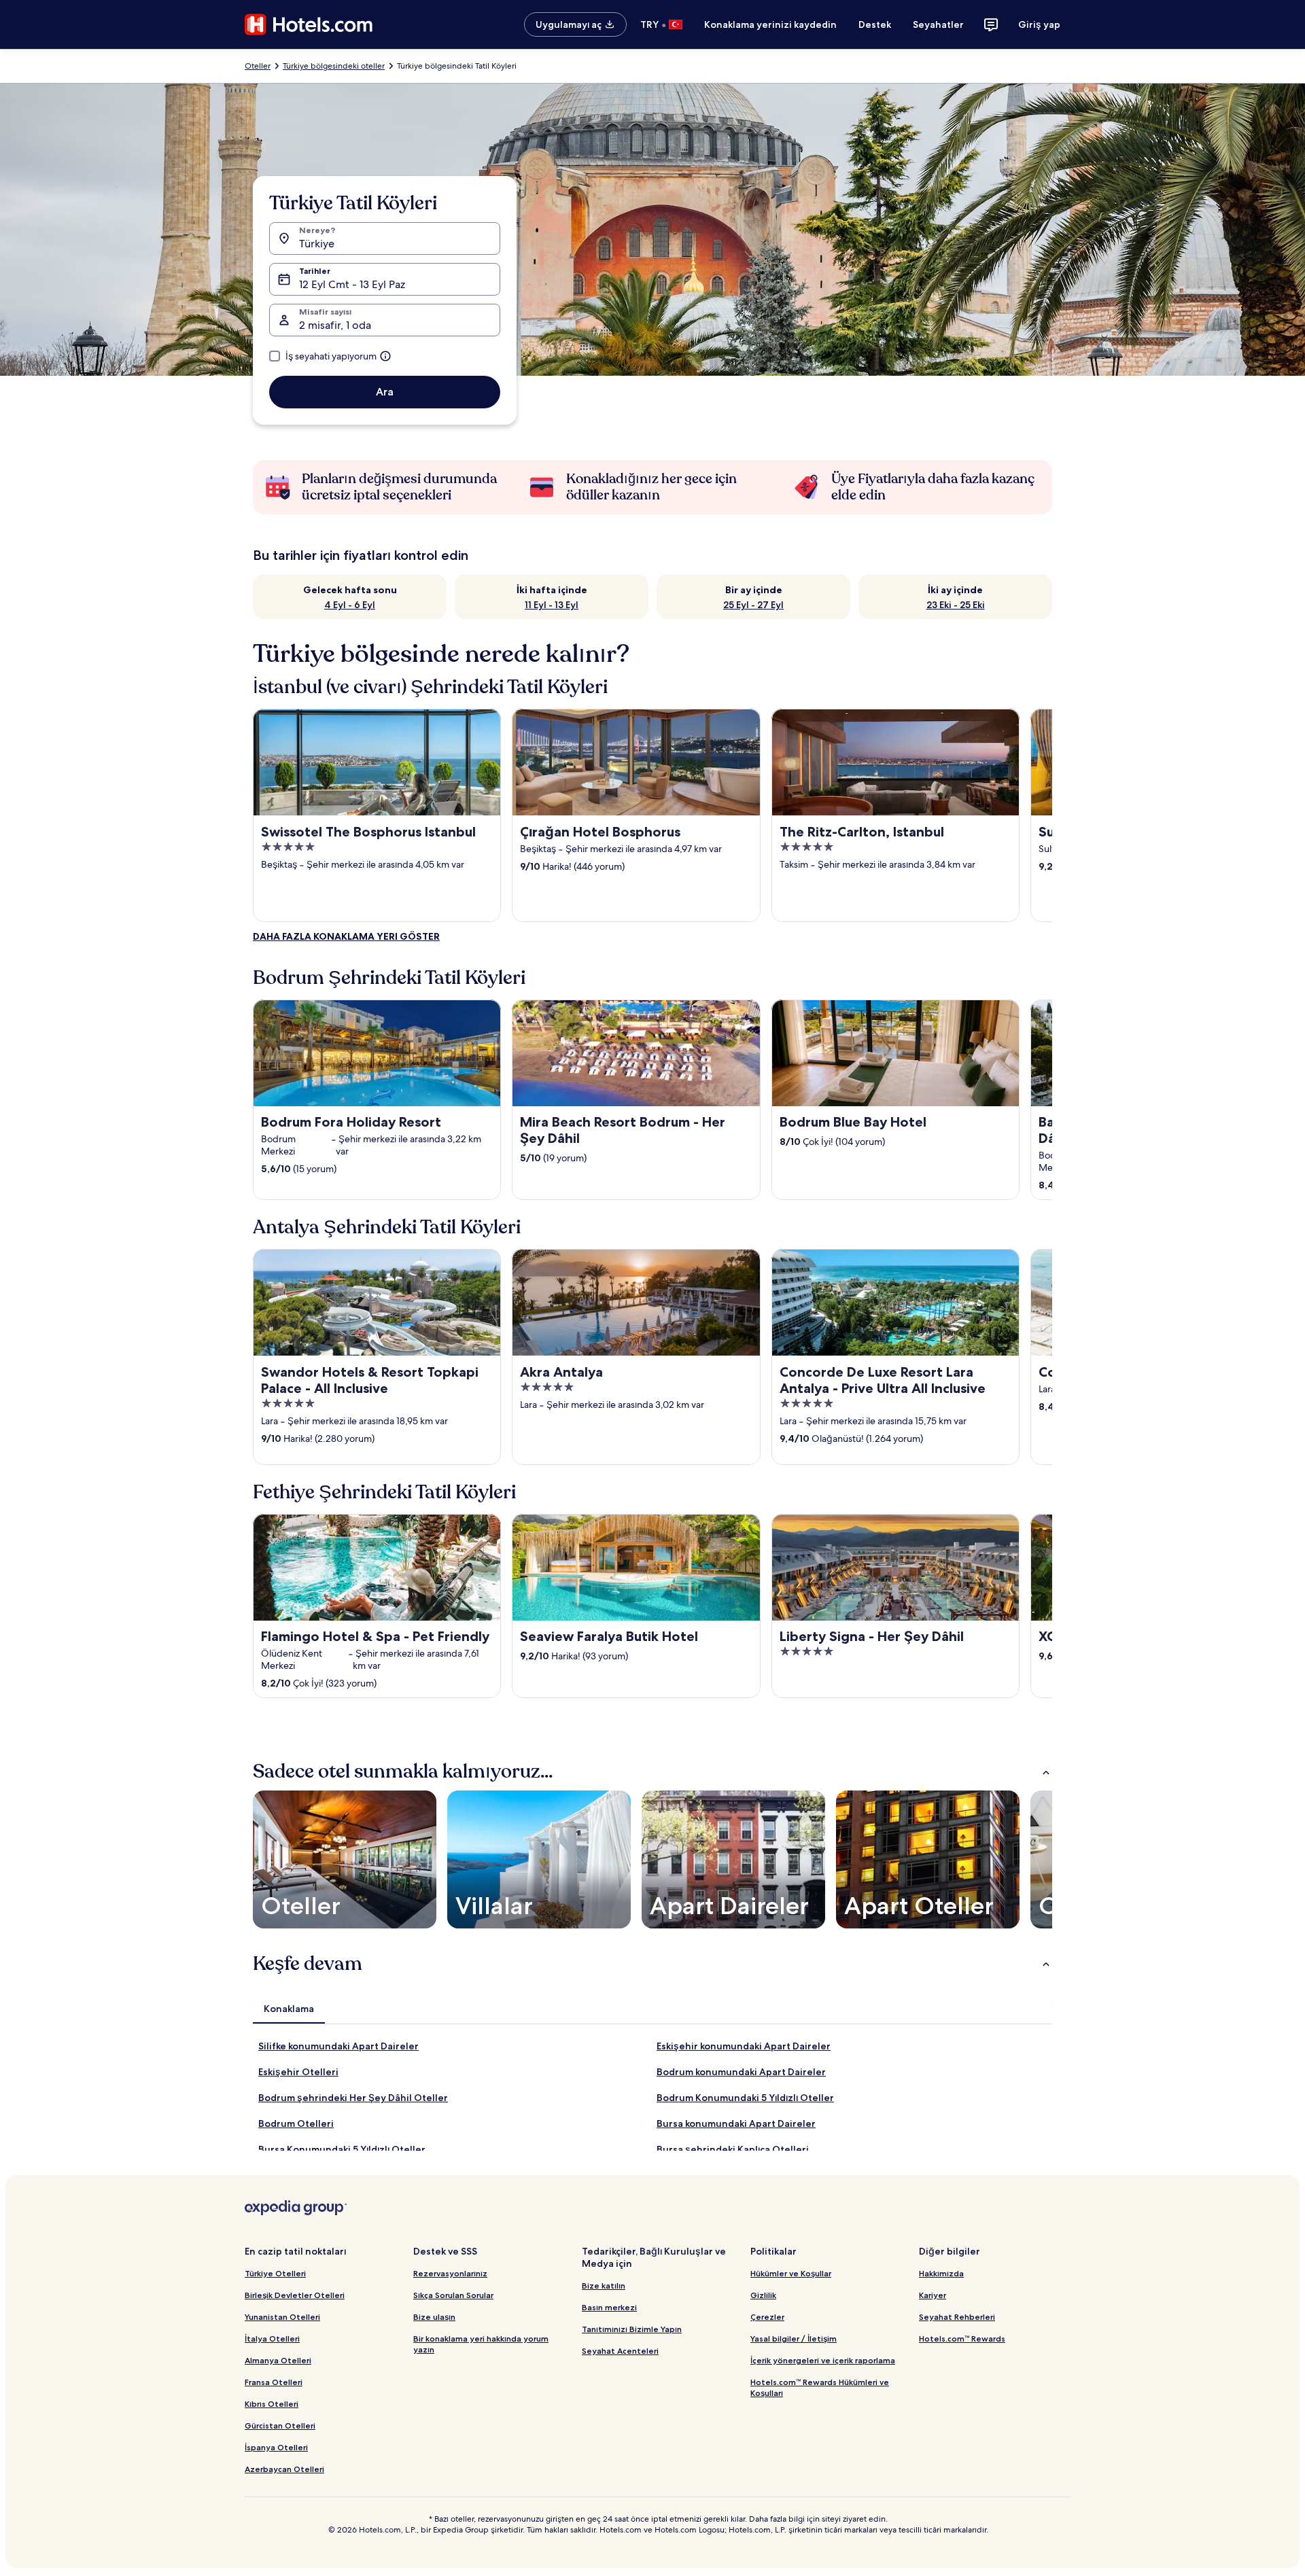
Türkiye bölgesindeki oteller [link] (334, 66)
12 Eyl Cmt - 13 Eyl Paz (352, 284)
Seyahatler (938, 24)
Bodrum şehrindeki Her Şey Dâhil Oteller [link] (353, 2098)
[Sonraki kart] (1052, 815)
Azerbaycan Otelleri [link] (284, 2469)
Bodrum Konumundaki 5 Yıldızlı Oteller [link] (745, 2098)
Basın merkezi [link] (609, 2307)
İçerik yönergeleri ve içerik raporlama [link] (823, 2360)
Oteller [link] (258, 66)
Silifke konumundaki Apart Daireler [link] (338, 2046)
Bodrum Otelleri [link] (296, 2123)
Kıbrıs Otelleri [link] (272, 2404)
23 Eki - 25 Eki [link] (956, 605)
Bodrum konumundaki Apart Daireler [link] (741, 2072)
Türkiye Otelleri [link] (275, 2273)
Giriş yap (1039, 24)
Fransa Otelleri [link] (274, 2382)
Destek (875, 24)
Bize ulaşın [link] (434, 2317)
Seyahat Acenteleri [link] (620, 2351)
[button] (652, 1771)
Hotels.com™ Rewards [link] (962, 2339)
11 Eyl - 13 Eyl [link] (552, 605)
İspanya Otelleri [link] (276, 2447)
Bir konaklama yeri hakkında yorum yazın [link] (481, 2344)
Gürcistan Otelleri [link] (280, 2425)
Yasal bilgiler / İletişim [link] (794, 2339)
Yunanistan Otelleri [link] (282, 2317)
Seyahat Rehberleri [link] (957, 2317)
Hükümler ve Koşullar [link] (791, 2273)
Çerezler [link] (767, 2317)
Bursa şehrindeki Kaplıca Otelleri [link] (733, 2149)
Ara (385, 392)
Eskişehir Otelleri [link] (298, 2072)
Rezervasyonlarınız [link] (450, 2273)
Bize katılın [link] (604, 2286)
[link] (346, 936)
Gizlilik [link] (763, 2295)
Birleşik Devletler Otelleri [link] (295, 2295)
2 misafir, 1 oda (335, 325)
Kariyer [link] (933, 2295)
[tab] (289, 2009)
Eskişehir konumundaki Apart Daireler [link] (744, 2046)
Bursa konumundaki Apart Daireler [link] (736, 2123)
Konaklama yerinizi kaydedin (770, 24)
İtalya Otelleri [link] (272, 2339)
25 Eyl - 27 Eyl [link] (753, 605)
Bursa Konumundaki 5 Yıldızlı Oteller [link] (342, 2149)
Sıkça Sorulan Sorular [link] (453, 2295)
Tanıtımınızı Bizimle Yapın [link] (632, 2329)
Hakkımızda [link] (941, 2273)
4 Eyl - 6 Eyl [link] (350, 605)
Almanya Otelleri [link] (278, 2360)
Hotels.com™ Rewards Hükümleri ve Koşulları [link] (820, 2387)
